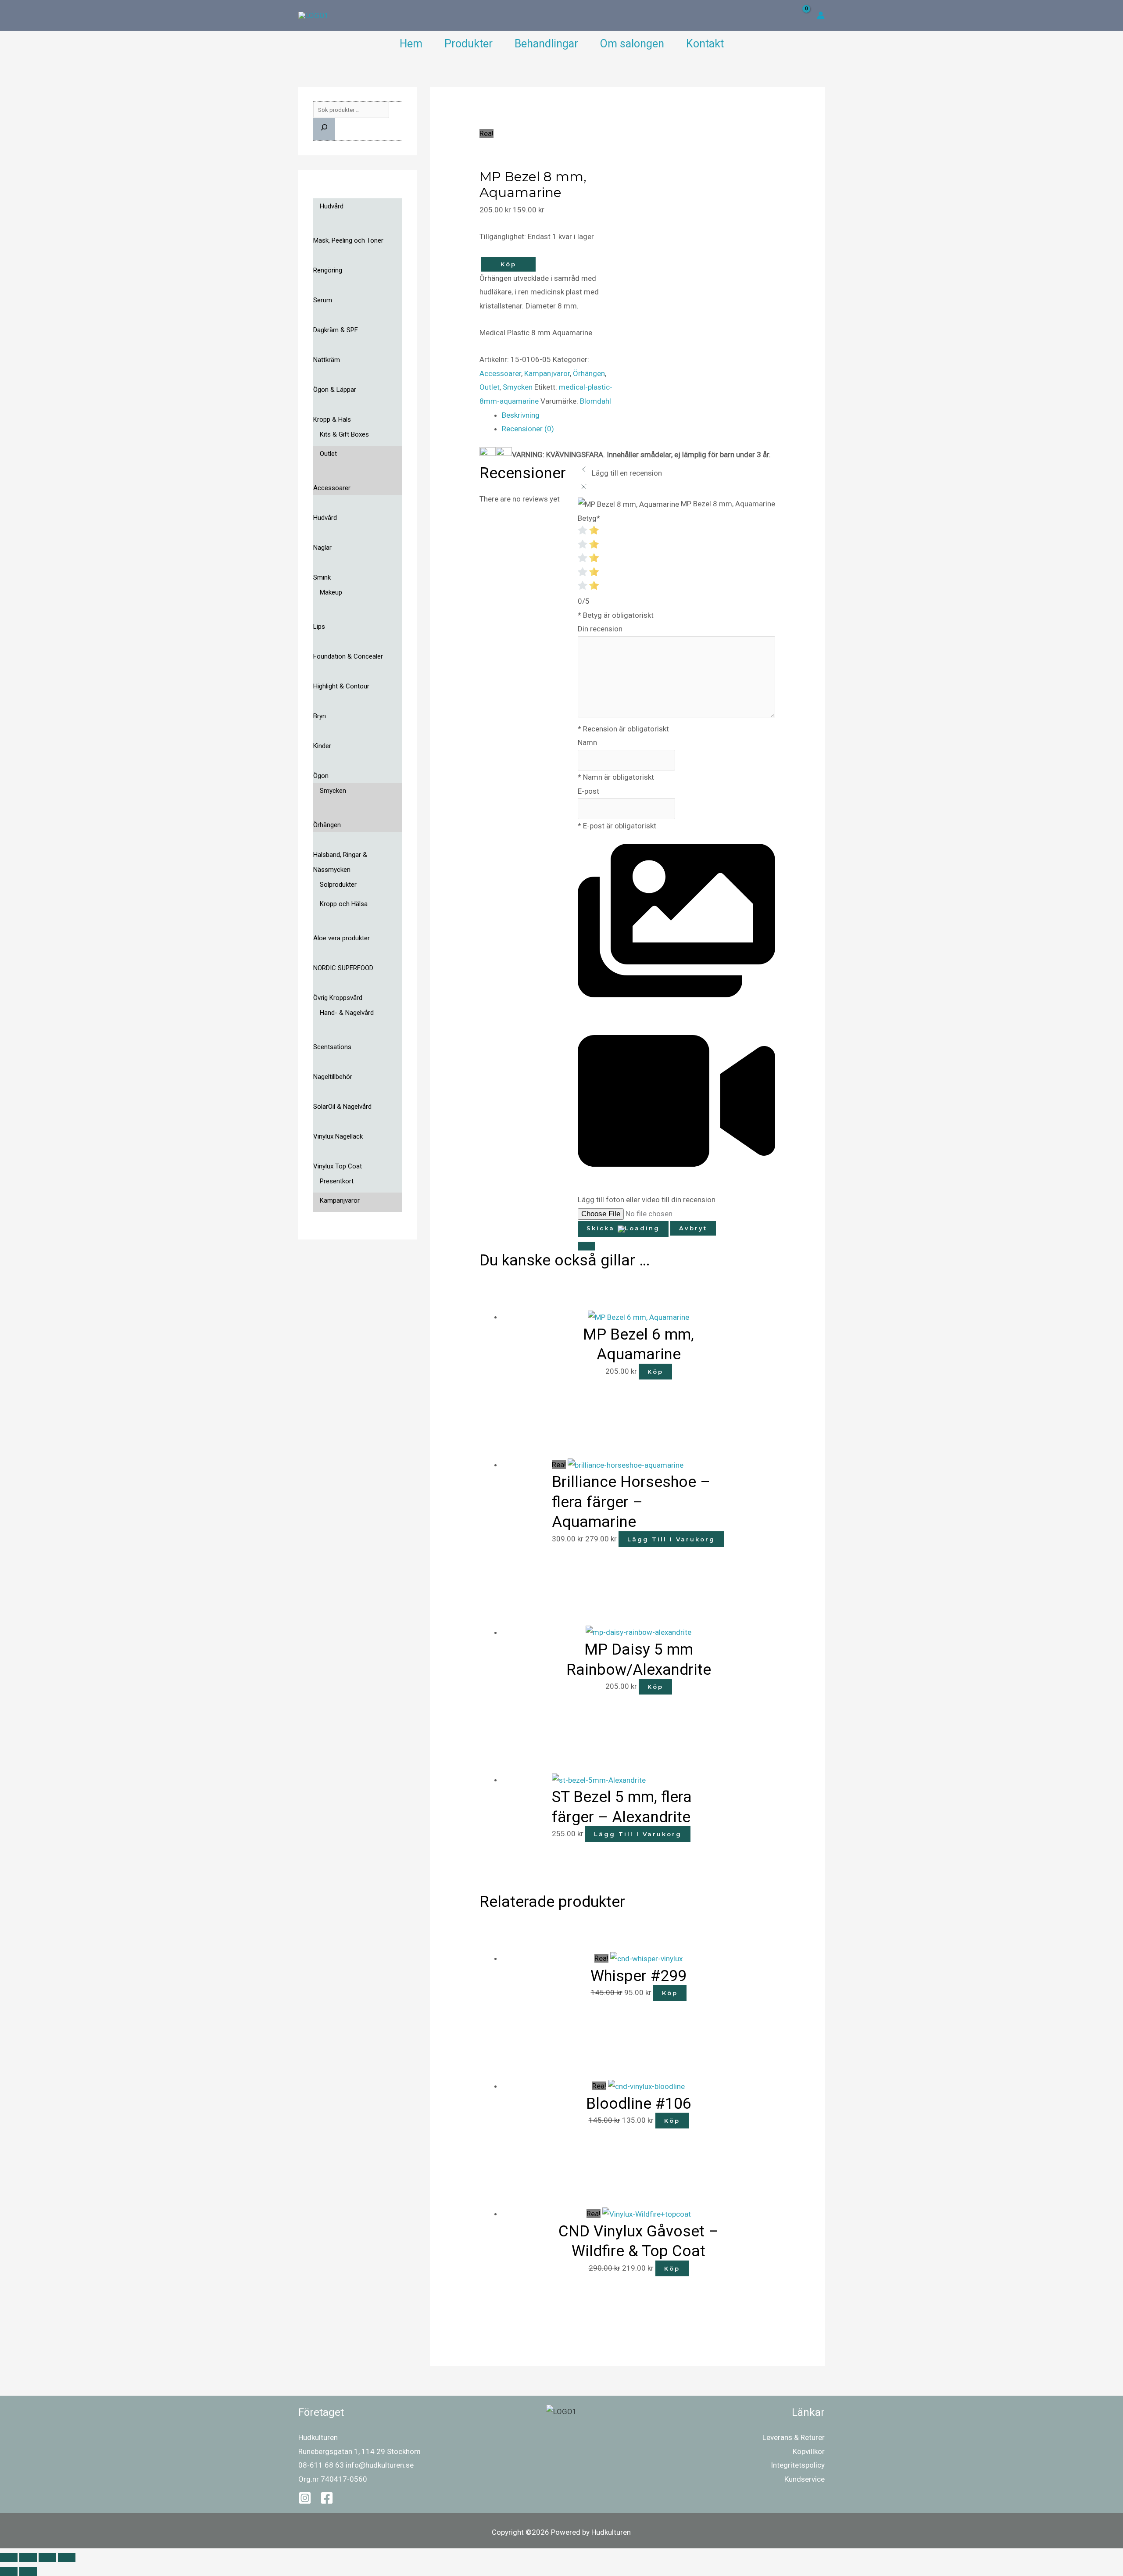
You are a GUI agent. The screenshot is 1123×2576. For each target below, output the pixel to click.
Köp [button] (655, 1372)
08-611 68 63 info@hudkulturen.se (356, 2465)
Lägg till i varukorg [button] (671, 1539)
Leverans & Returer (794, 2437)
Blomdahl (595, 401)
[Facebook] (327, 2498)
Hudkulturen (318, 2437)
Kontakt (705, 44)
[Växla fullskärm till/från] (28, 2558)
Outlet (490, 387)
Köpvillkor (809, 2451)
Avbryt (693, 1228)
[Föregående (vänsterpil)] (9, 2572)
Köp (508, 264)
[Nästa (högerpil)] (28, 2572)
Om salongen (632, 44)
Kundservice (805, 2479)
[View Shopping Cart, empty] (800, 16)
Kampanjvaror (547, 373)
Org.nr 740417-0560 (333, 2479)
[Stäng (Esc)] (67, 2558)
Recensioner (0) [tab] (528, 429)
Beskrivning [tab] (521, 415)
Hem (411, 44)
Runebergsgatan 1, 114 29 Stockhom (359, 2451)
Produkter (469, 44)
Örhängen (589, 373)
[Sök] (324, 129)
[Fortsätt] (587, 1246)
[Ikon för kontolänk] (821, 15)
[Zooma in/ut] (9, 2558)
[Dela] (47, 2558)
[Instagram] (305, 2498)
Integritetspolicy (798, 2465)
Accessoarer (500, 373)
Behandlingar (546, 44)
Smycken (518, 387)
